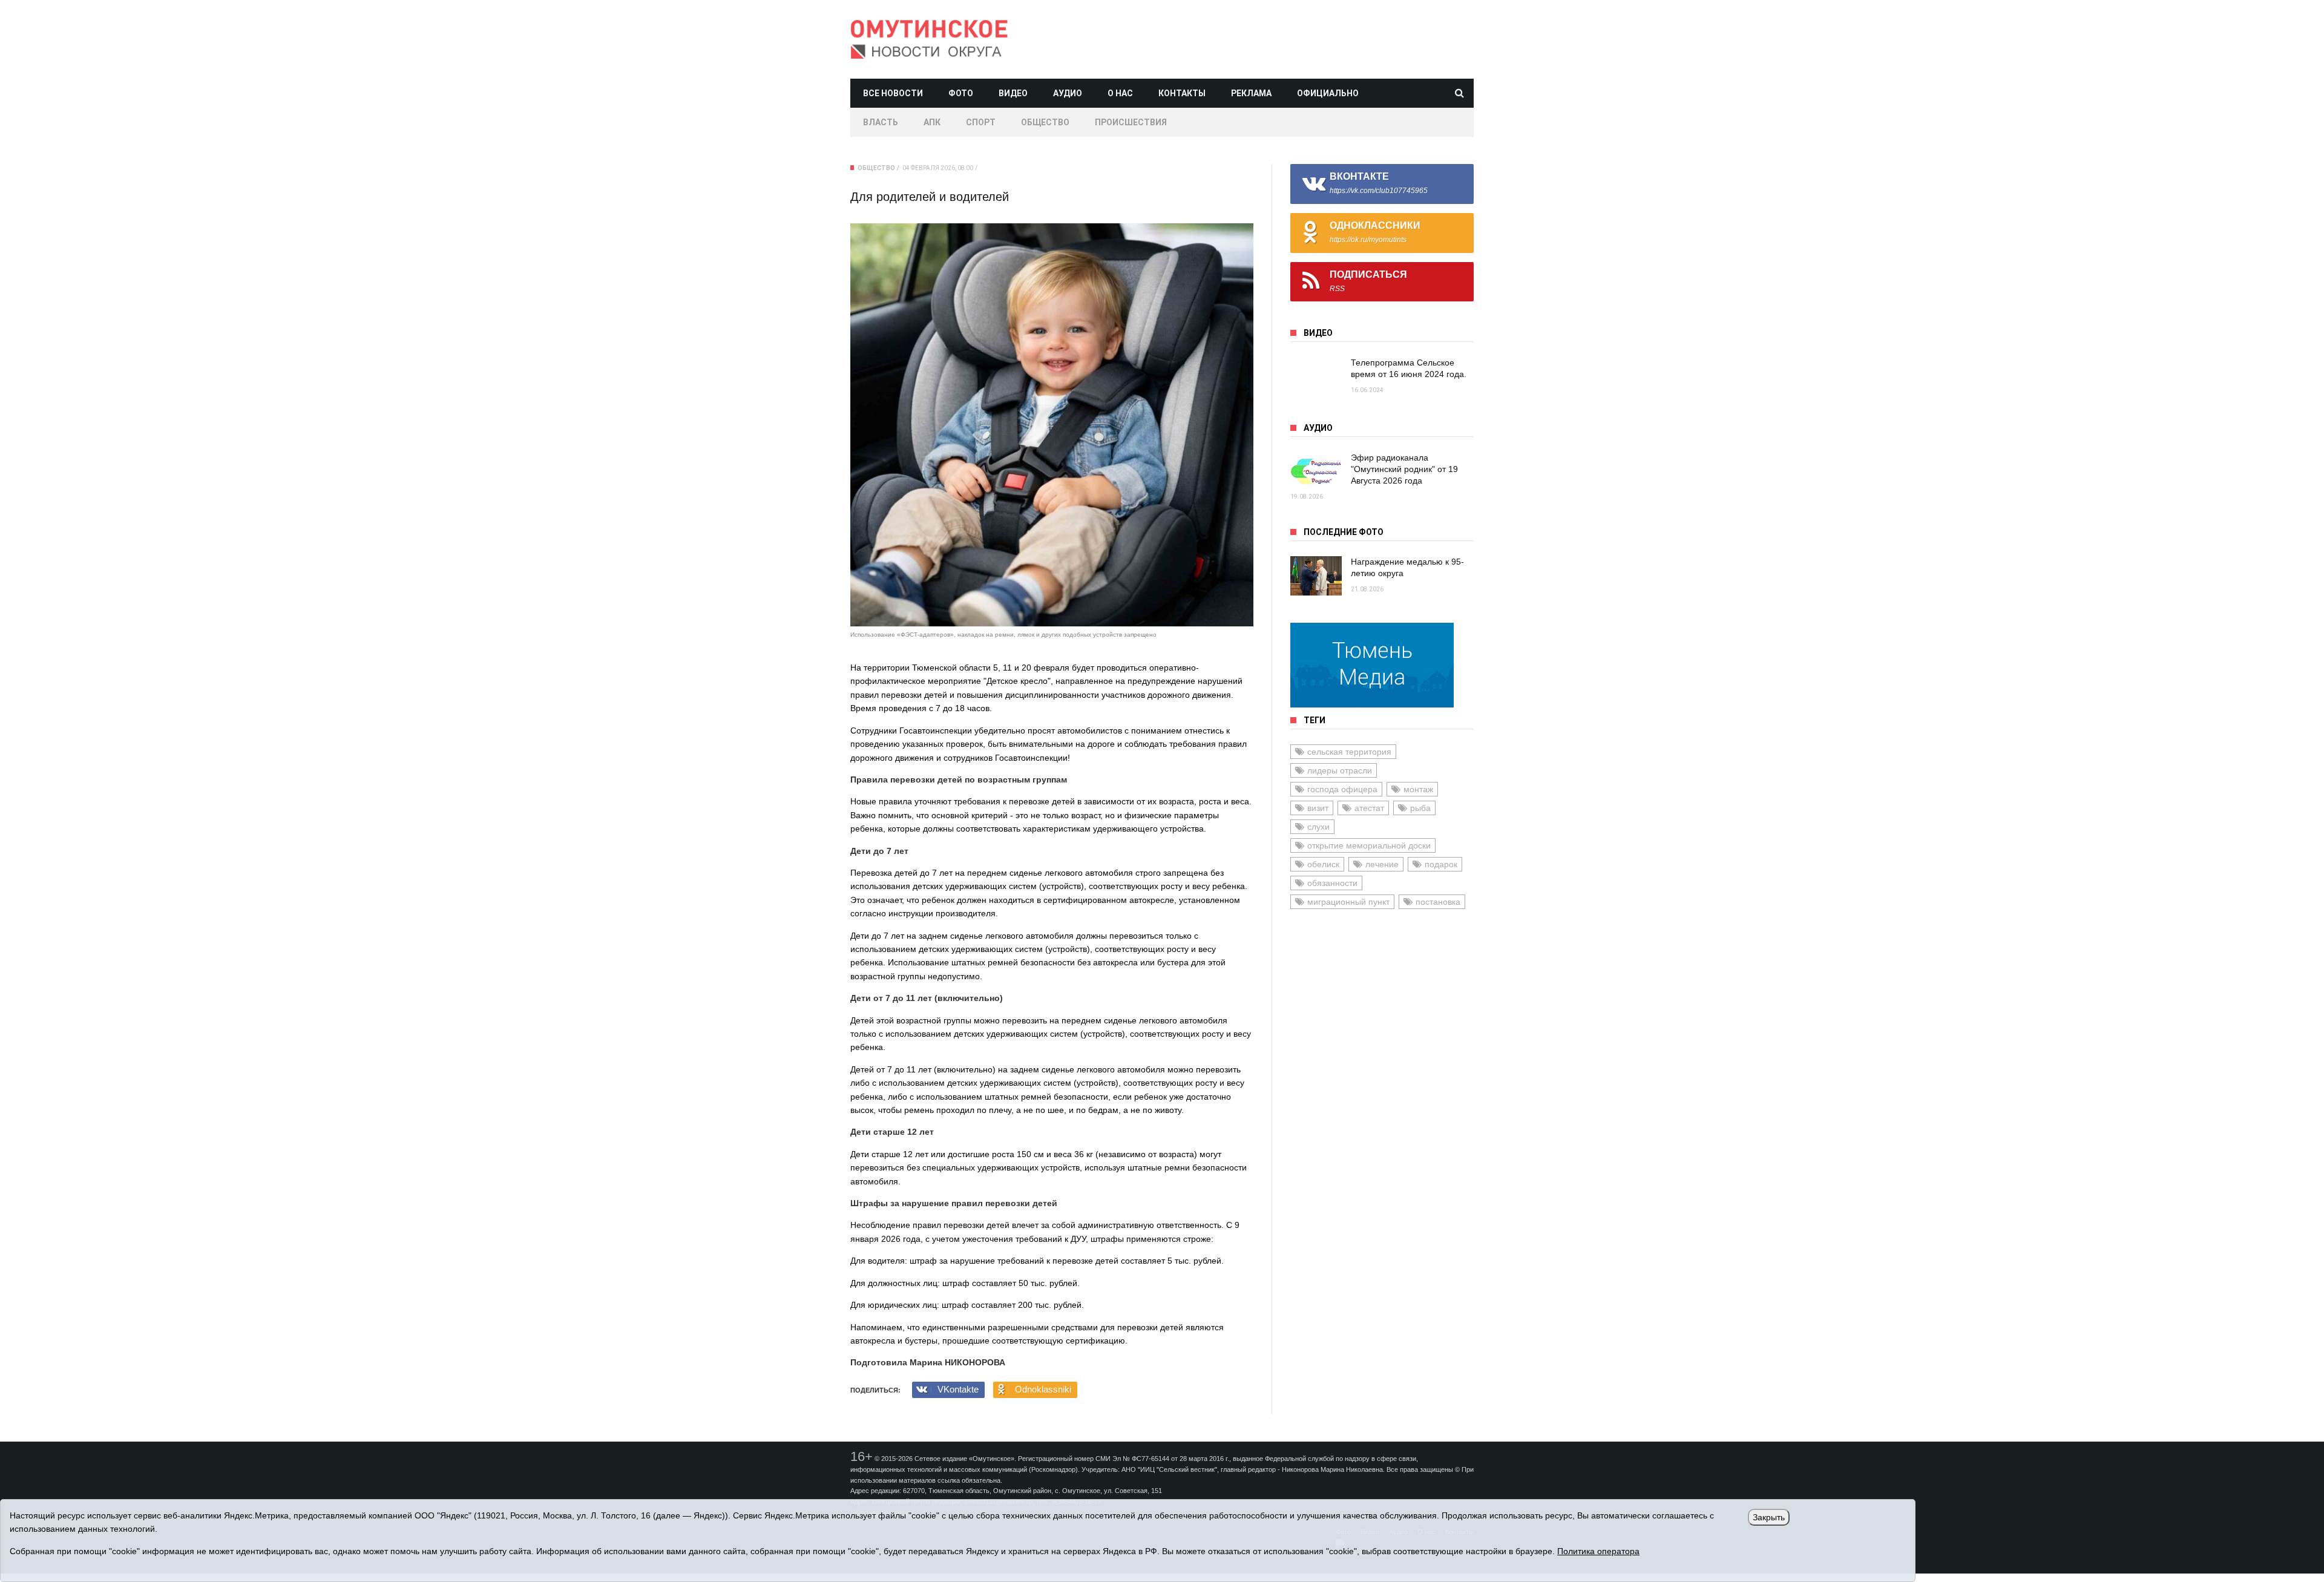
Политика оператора (1598, 1551)
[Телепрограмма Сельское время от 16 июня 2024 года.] (1316, 377)
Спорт (981, 122)
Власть (881, 122)
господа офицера (1342, 789)
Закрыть (1769, 1517)
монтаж (1418, 789)
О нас (1120, 93)
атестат (1369, 808)
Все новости (893, 93)
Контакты (1182, 93)
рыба (1420, 808)
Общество (1045, 122)
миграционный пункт (1348, 902)
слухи (1318, 827)
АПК (932, 122)
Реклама (1251, 93)
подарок (1441, 864)
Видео (1013, 93)
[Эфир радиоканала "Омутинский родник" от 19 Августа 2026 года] (1316, 472)
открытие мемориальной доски (1369, 845)
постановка (1438, 902)
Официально (1328, 93)
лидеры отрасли (1340, 770)
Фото (961, 93)
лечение (1382, 864)
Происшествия (1131, 122)
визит (1318, 808)
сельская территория (1349, 752)
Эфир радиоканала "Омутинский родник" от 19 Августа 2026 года (1404, 469)
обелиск (1323, 864)
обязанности (1332, 883)
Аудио (1068, 93)
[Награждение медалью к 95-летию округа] (1316, 576)
